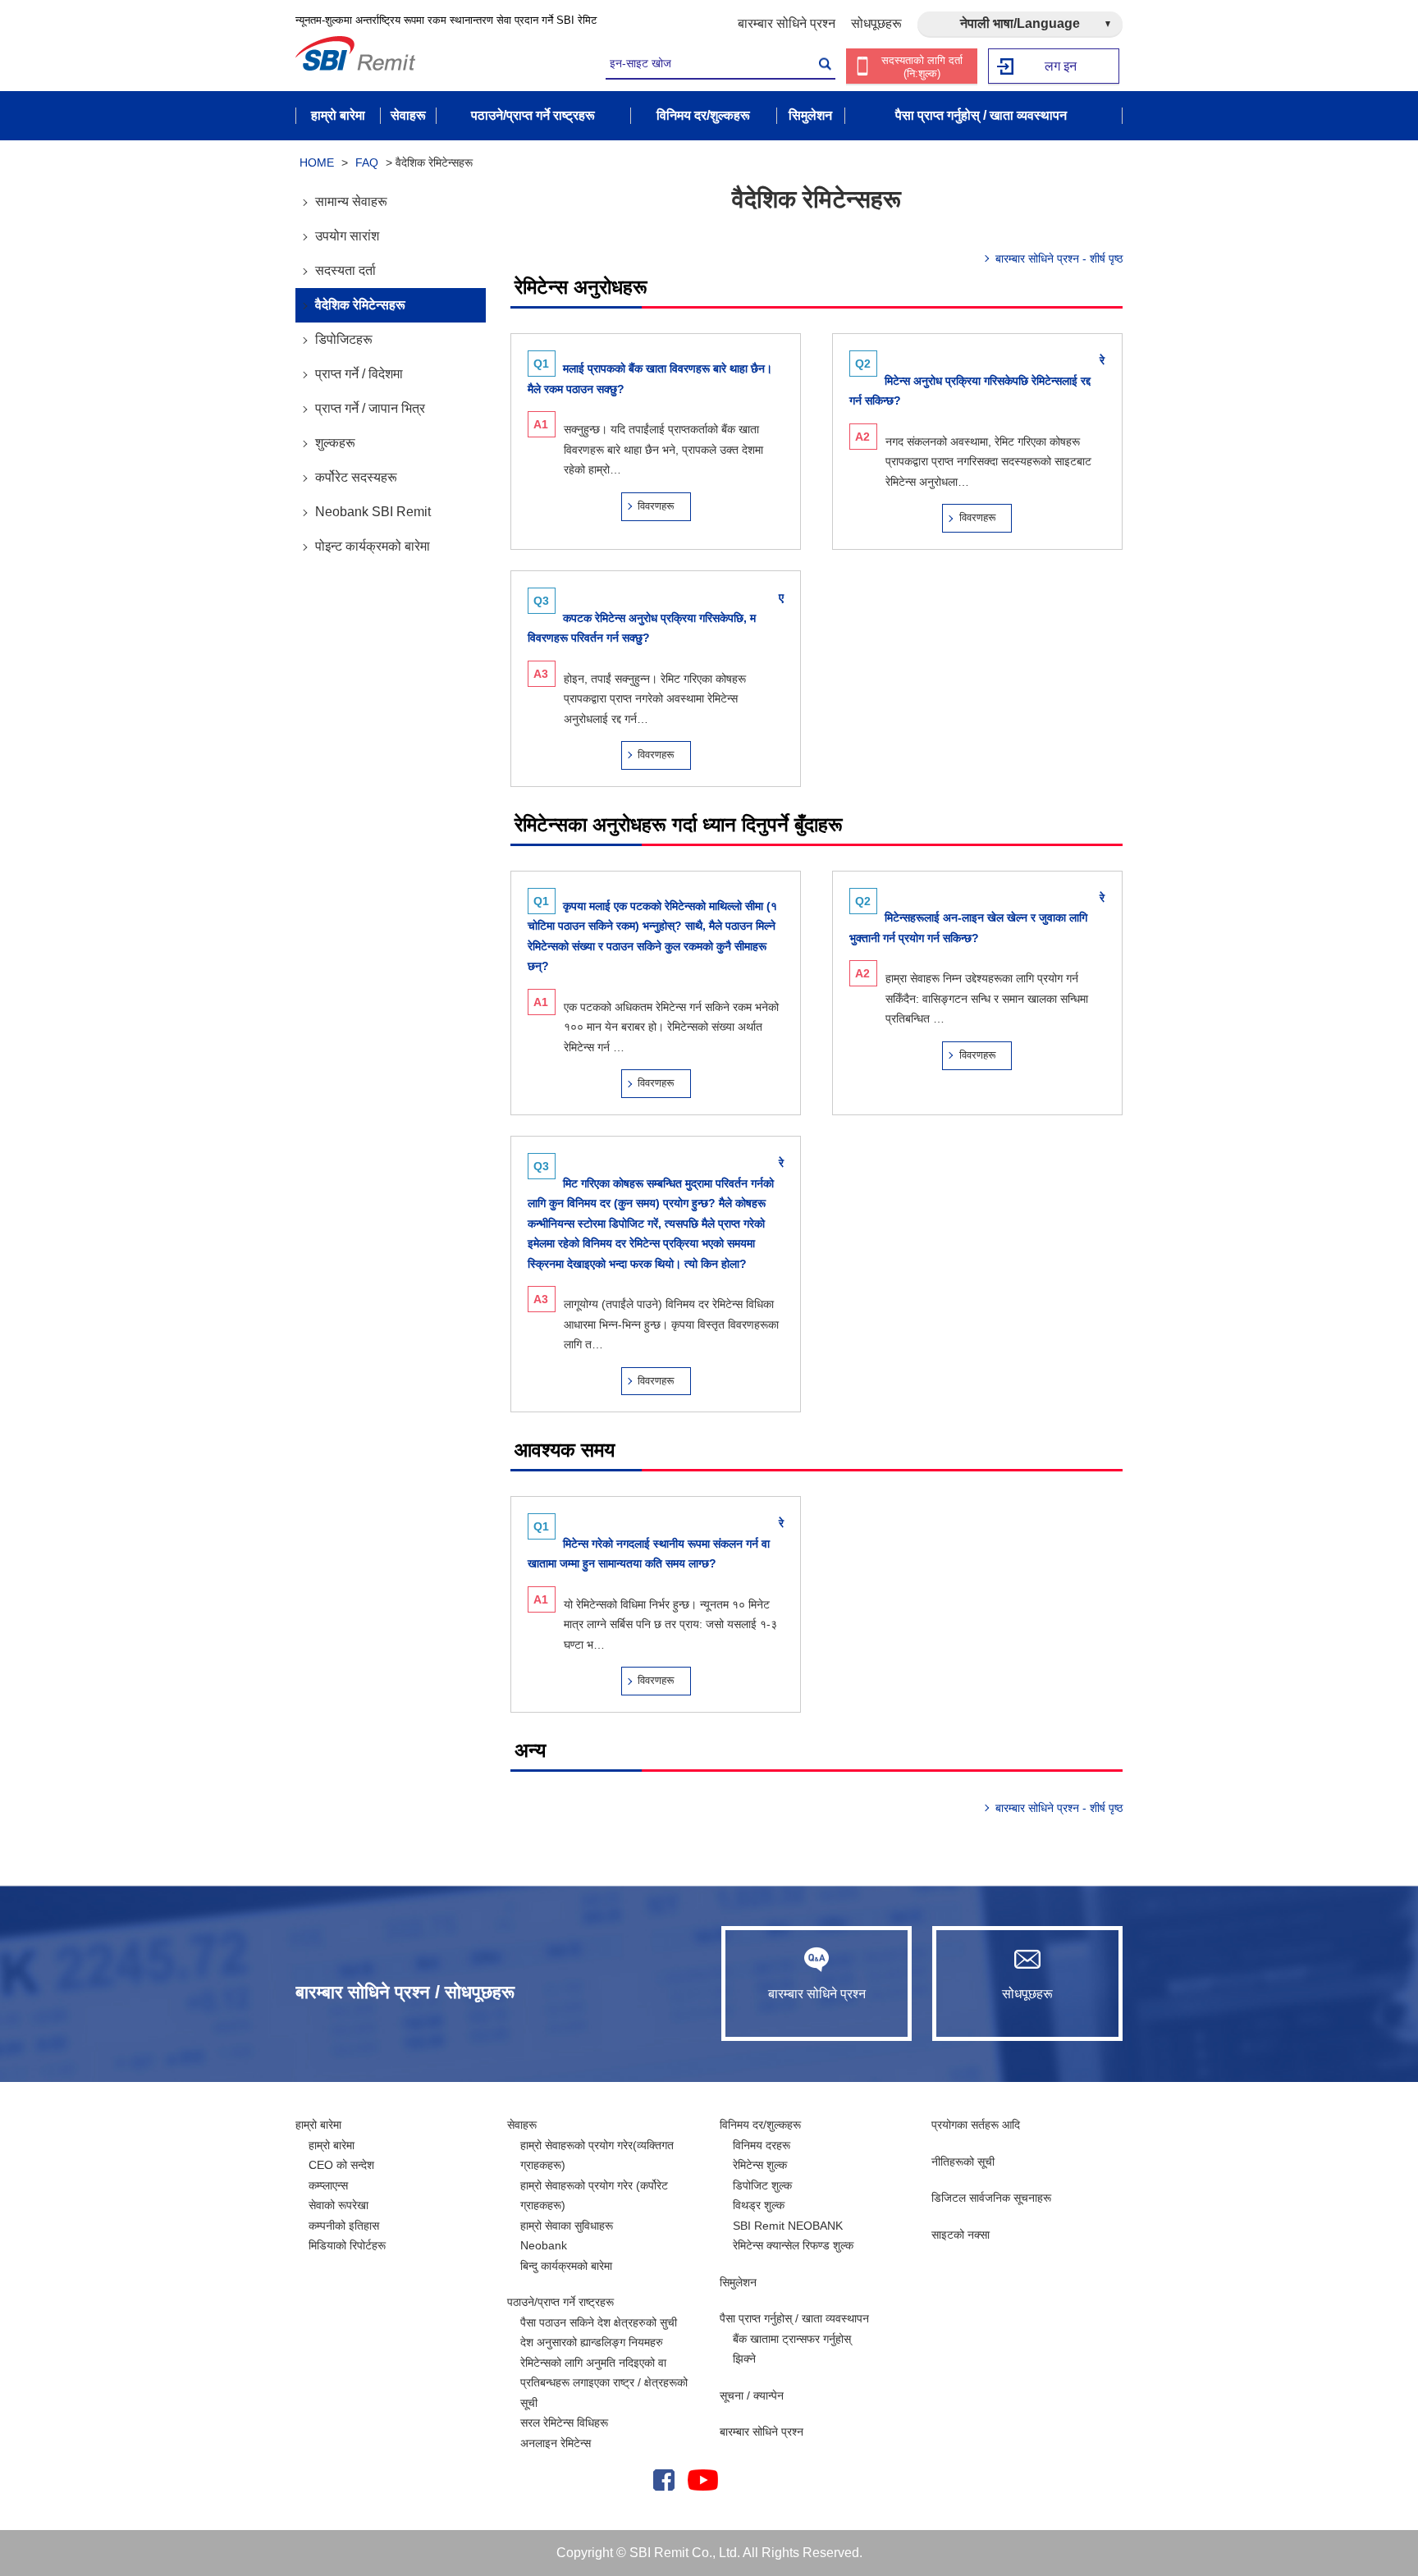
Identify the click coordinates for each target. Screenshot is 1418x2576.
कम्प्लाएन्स (328, 2185)
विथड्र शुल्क (759, 2205)
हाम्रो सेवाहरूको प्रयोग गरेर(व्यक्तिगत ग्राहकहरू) (597, 2155)
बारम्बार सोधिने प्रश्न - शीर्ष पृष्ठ (1059, 259)
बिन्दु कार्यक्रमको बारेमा (566, 2266)
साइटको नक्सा (961, 2235)
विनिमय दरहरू (762, 2145)
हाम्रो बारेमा (318, 2125)
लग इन (1061, 66)
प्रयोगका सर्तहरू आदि (976, 2125)
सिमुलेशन (738, 2282)
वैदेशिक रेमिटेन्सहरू (360, 305)
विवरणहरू (656, 506)
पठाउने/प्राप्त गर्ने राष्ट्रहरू (560, 2302)
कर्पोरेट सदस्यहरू (356, 477)
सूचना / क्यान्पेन (752, 2395)
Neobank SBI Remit (373, 512)
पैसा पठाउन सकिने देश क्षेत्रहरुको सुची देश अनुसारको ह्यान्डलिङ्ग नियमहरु (599, 2333)
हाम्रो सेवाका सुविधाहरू (567, 2226)
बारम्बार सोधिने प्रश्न (787, 23)
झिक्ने (744, 2359)
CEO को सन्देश (341, 2165)
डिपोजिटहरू (344, 339)
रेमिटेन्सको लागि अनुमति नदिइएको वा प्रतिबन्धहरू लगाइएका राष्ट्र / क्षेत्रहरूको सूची (604, 2383)
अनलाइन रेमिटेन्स (556, 2443)
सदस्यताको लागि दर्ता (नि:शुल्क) (922, 67)
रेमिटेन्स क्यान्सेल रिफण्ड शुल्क (793, 2245)
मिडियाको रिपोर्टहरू (347, 2245)
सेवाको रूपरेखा (338, 2205)
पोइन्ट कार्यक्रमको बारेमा (373, 546)
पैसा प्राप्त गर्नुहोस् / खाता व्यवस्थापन (794, 2318)
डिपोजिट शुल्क (762, 2185)
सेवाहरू (522, 2125)
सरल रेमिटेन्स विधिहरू (564, 2423)
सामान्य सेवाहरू (351, 201)
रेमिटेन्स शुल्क (760, 2165)
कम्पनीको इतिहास (344, 2226)
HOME (317, 162)
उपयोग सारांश (347, 236)
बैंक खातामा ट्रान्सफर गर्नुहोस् (792, 2339)
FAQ (367, 162)
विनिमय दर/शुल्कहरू (760, 2125)
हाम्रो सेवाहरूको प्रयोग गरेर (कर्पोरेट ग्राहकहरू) (594, 2196)
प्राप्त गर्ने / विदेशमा (359, 374)
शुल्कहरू (335, 443)
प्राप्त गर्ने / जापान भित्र (370, 408)
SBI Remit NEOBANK (788, 2226)
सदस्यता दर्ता (345, 270)
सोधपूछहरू (876, 23)
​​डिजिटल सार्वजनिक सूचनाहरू (991, 2198)
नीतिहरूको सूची (963, 2162)
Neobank (544, 2245)
